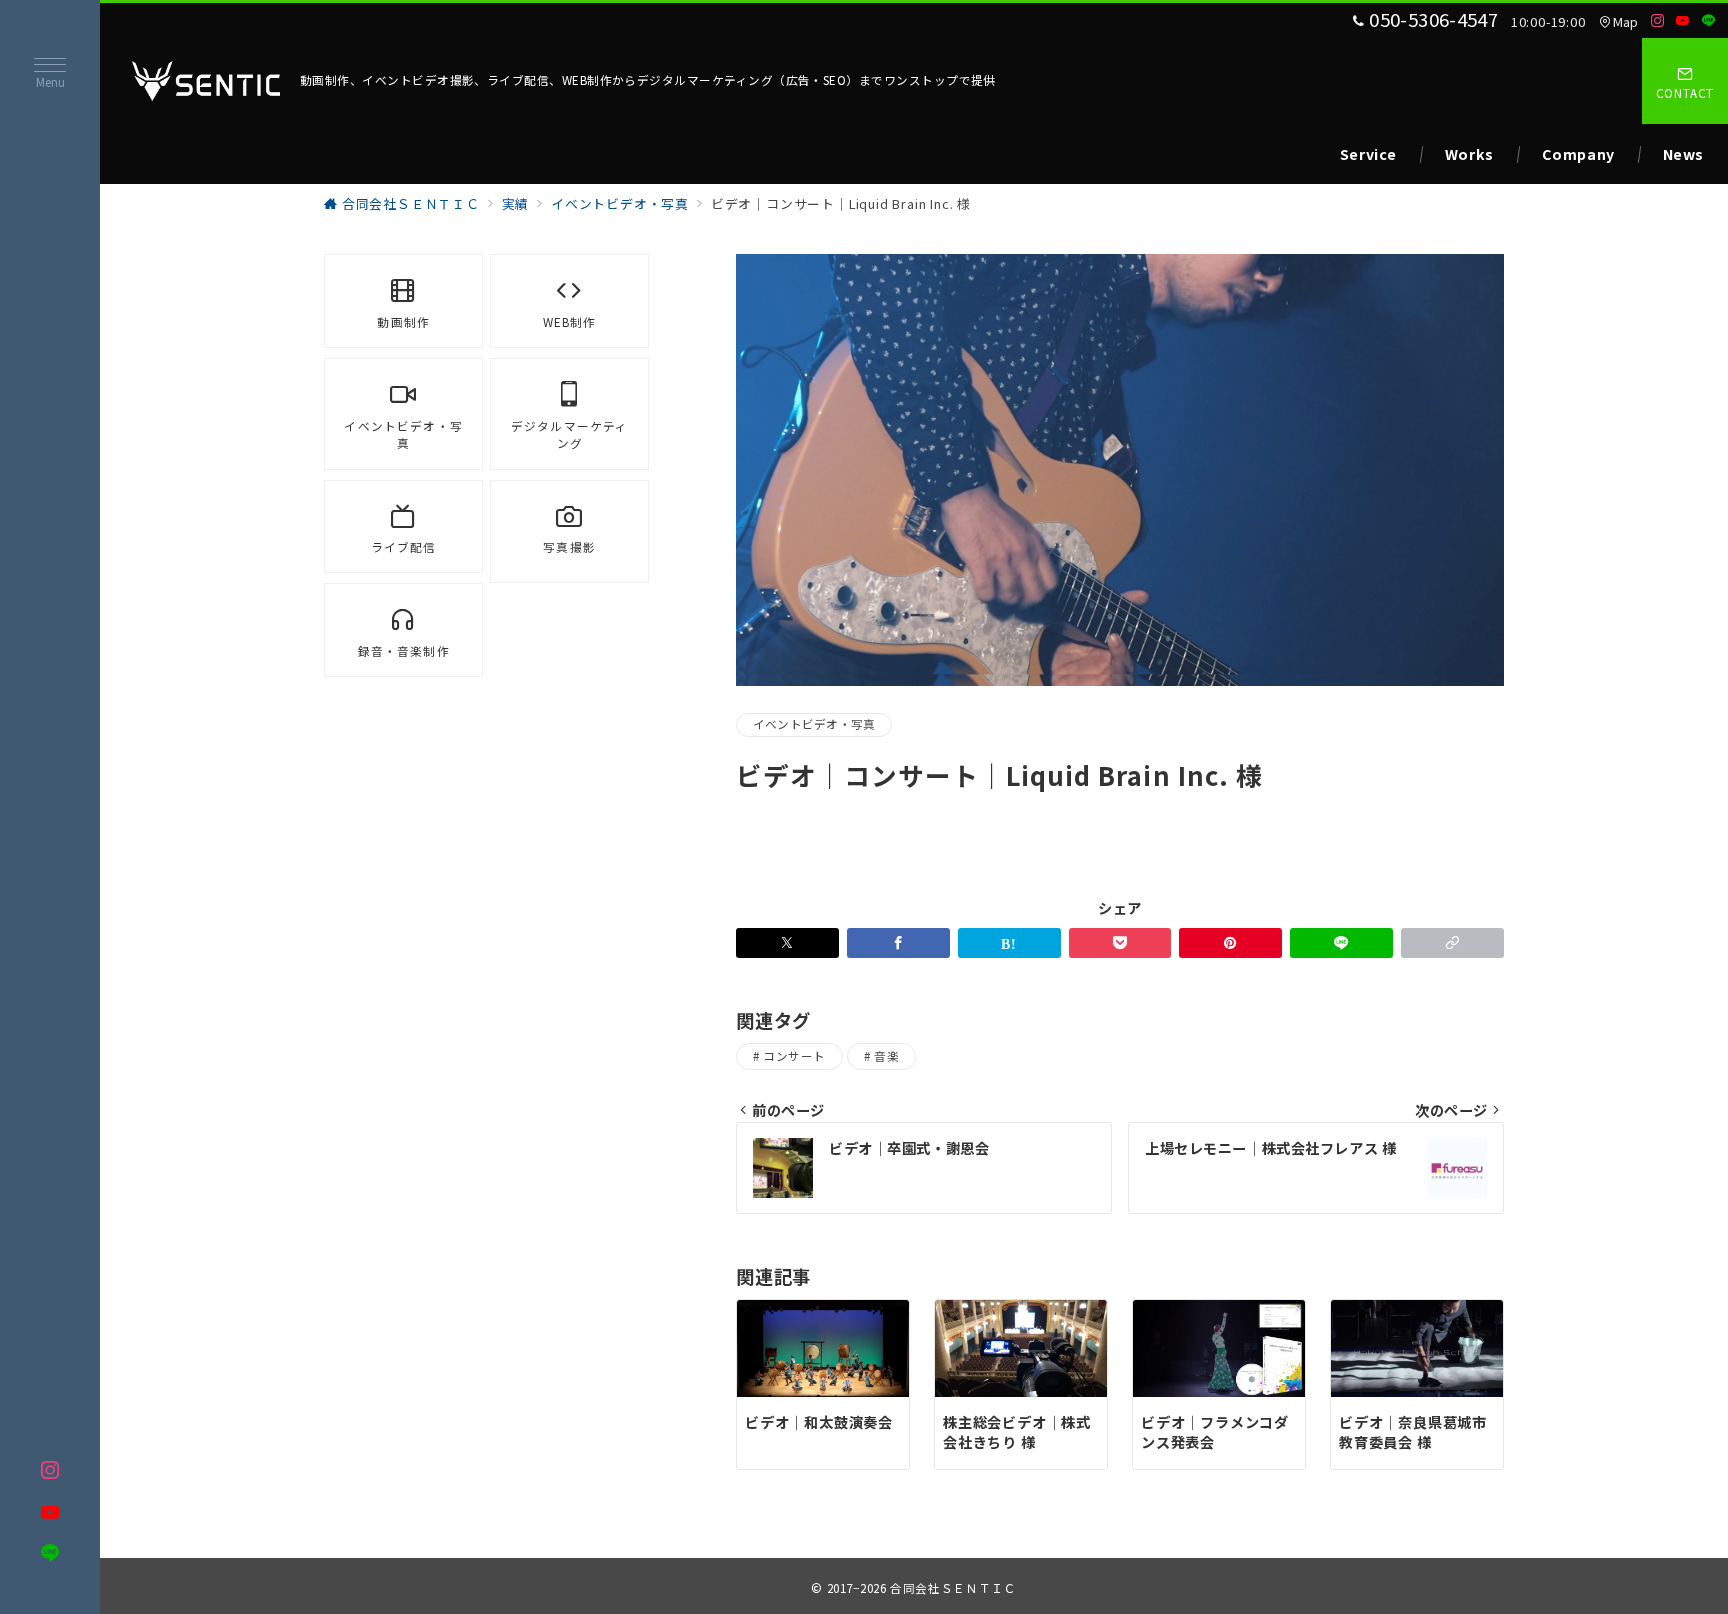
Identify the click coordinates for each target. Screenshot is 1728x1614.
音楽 (886, 1056)
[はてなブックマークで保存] (1009, 943)
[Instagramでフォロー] (1658, 20)
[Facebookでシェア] (898, 943)
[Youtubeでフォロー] (1683, 20)
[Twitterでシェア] (787, 943)
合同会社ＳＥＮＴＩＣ (953, 1588)
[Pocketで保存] (1120, 943)
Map (1626, 21)
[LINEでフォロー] (1709, 20)
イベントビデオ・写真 (814, 724)
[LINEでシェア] (1341, 943)
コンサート (794, 1056)
